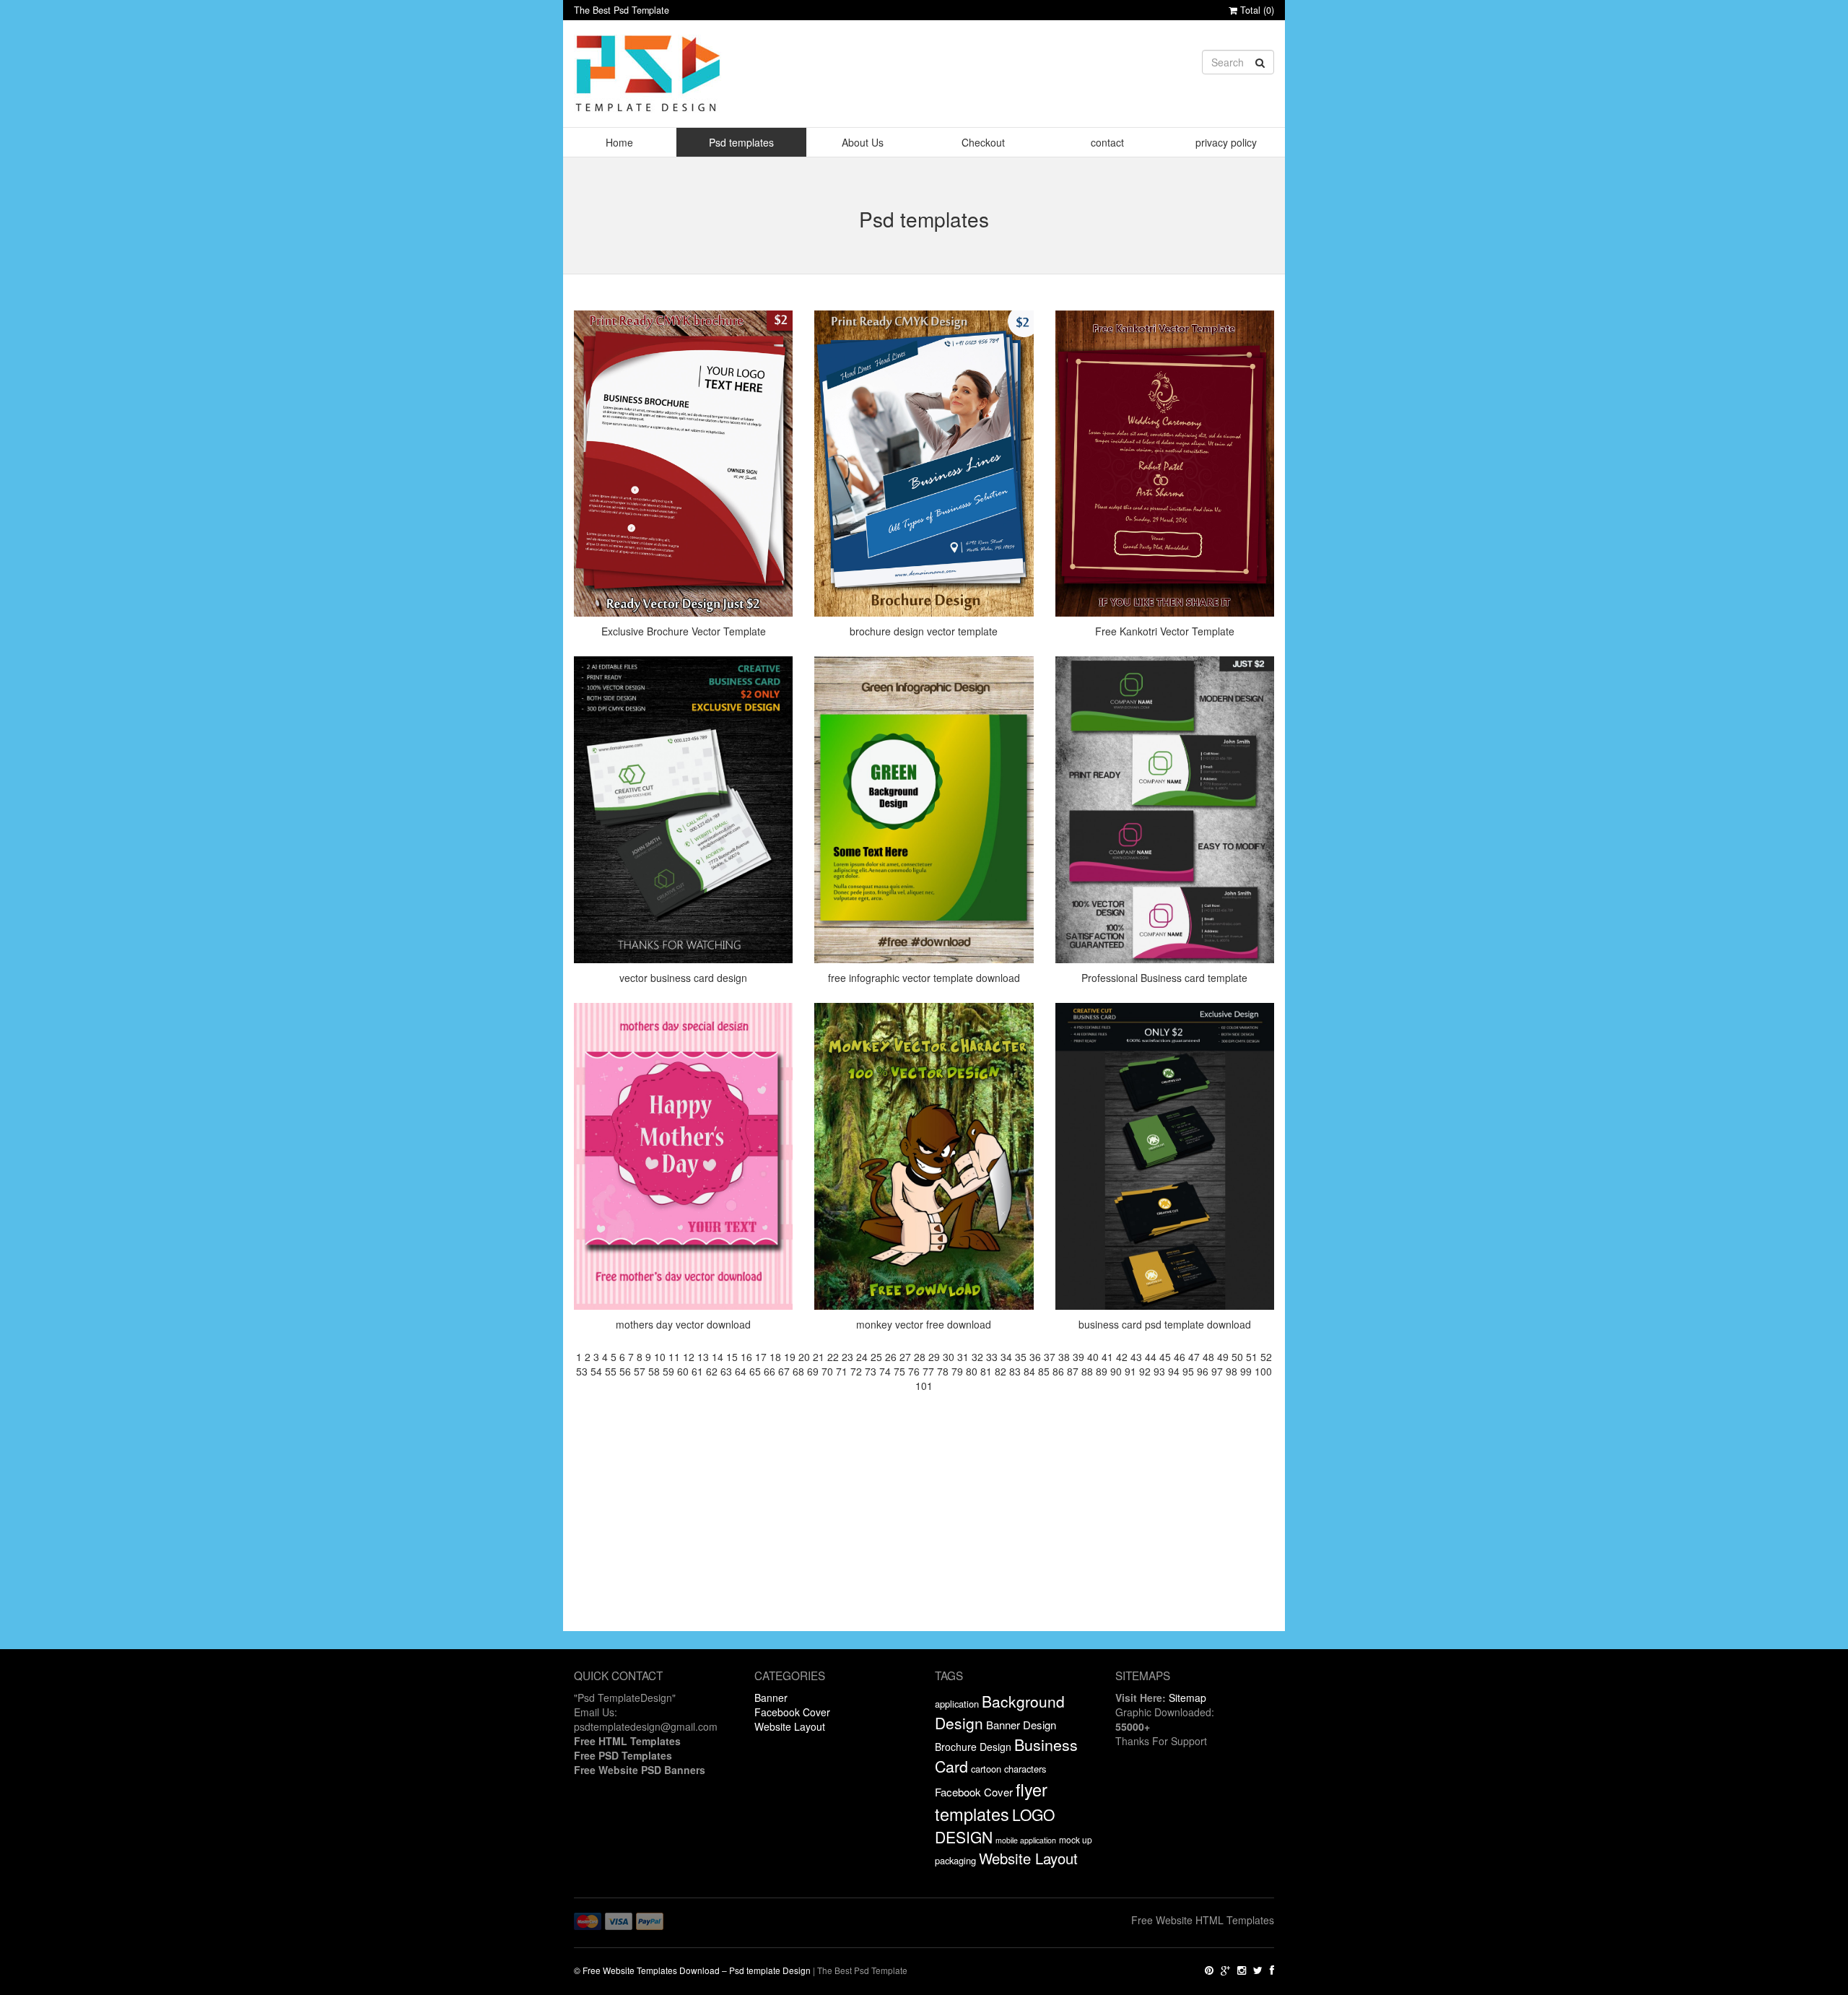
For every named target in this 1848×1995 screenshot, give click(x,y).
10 (660, 1357)
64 (741, 1371)
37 (1050, 1357)
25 (876, 1357)
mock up (1076, 1839)
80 (972, 1371)
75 (899, 1371)
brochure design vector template (924, 631)
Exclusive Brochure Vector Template (684, 631)
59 (668, 1371)
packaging (955, 1860)
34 (1006, 1357)
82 (1001, 1371)
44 (1151, 1357)
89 (1102, 1371)
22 (833, 1357)
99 (1246, 1371)
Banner (771, 1698)
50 (1237, 1357)
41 (1107, 1357)
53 (582, 1371)
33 (992, 1357)
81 (986, 1371)
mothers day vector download (683, 1324)
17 (761, 1357)
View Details (688, 358)
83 (1015, 1371)
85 (1044, 1371)
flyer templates (991, 1801)
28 (920, 1357)
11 (674, 1357)
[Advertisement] (924, 1530)
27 (905, 1357)
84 (1029, 1371)
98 (1232, 1371)
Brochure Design (973, 1747)
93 (1159, 1371)
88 (1087, 1371)
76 (914, 1371)
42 (1122, 1357)
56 (625, 1371)
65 (755, 1371)
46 (1180, 1357)
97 (1217, 1371)
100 (1263, 1371)
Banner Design (1021, 1725)
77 (928, 1371)
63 (726, 1371)
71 (842, 1371)
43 (1136, 1357)
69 (813, 1371)
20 (804, 1357)
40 (1093, 1357)
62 (712, 1371)
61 (697, 1371)
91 (1130, 1371)
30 (949, 1357)
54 (596, 1371)
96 (1203, 1371)
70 (827, 1371)
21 (819, 1357)
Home (619, 142)
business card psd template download (1165, 1324)
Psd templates (741, 142)
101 (924, 1386)
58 (654, 1371)
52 (1266, 1357)
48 (1208, 1357)
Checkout (983, 142)
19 (790, 1357)
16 (746, 1357)
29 (934, 1357)
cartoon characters (1008, 1769)
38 (1064, 1357)
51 (1252, 1357)
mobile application (1026, 1840)
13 (703, 1357)
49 (1223, 1357)
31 (963, 1357)
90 (1116, 1371)
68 (798, 1371)
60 (683, 1371)
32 (977, 1357)
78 (943, 1371)
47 (1194, 1357)
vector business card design (683, 978)
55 (611, 1371)
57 (640, 1371)
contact (1107, 142)
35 (1021, 1357)
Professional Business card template (1164, 978)
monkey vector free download (924, 1324)
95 (1188, 1371)
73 (871, 1371)
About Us (863, 142)
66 (770, 1371)
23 (847, 1357)
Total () (1256, 10)
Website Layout (790, 1726)
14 (718, 1357)
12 (689, 1357)
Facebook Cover (792, 1712)
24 (862, 1357)
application (957, 1704)
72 (856, 1371)
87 (1073, 1371)
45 (1165, 1357)
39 (1078, 1357)
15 (732, 1357)
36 (1035, 1357)
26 (891, 1357)
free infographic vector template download (924, 978)
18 (775, 1357)
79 (957, 1371)
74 (885, 1371)
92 (1145, 1371)
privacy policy (1226, 142)
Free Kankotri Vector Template (1165, 631)
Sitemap (1187, 1698)
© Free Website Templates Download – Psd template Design (692, 1970)
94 (1174, 1371)
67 (784, 1371)
